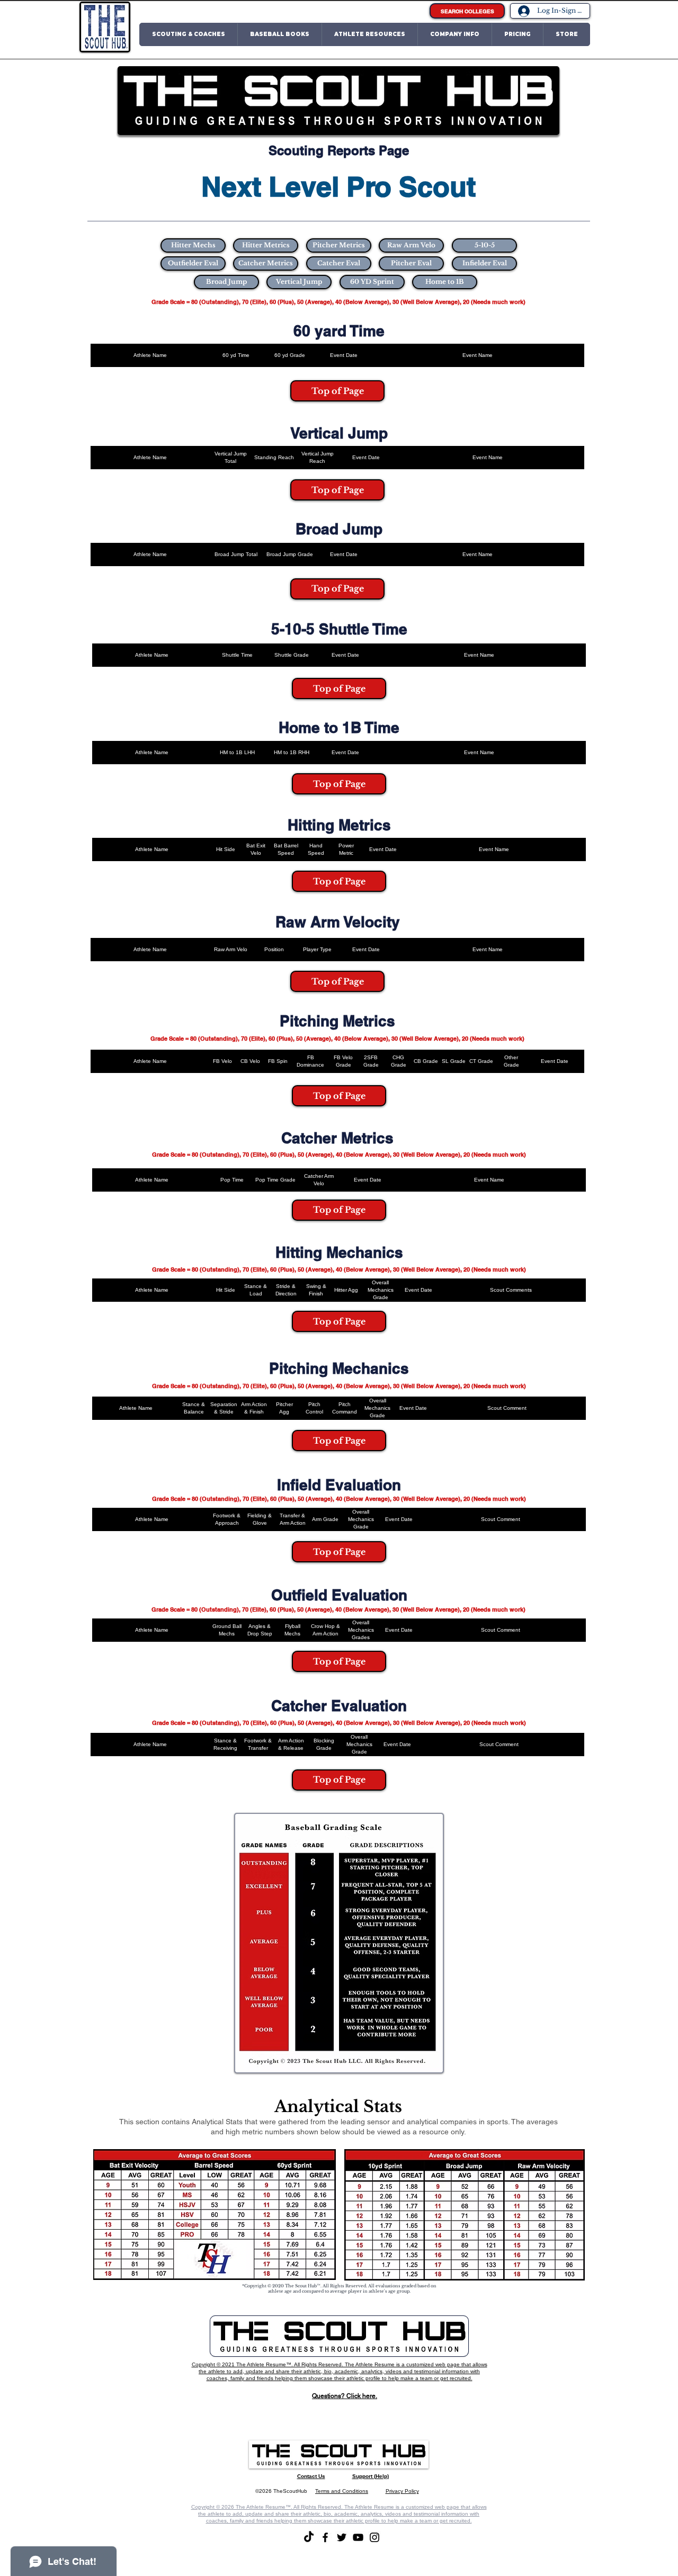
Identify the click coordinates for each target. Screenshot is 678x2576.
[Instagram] (374, 2537)
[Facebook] (325, 2537)
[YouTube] (358, 2537)
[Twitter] (342, 2537)
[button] (189, 34)
